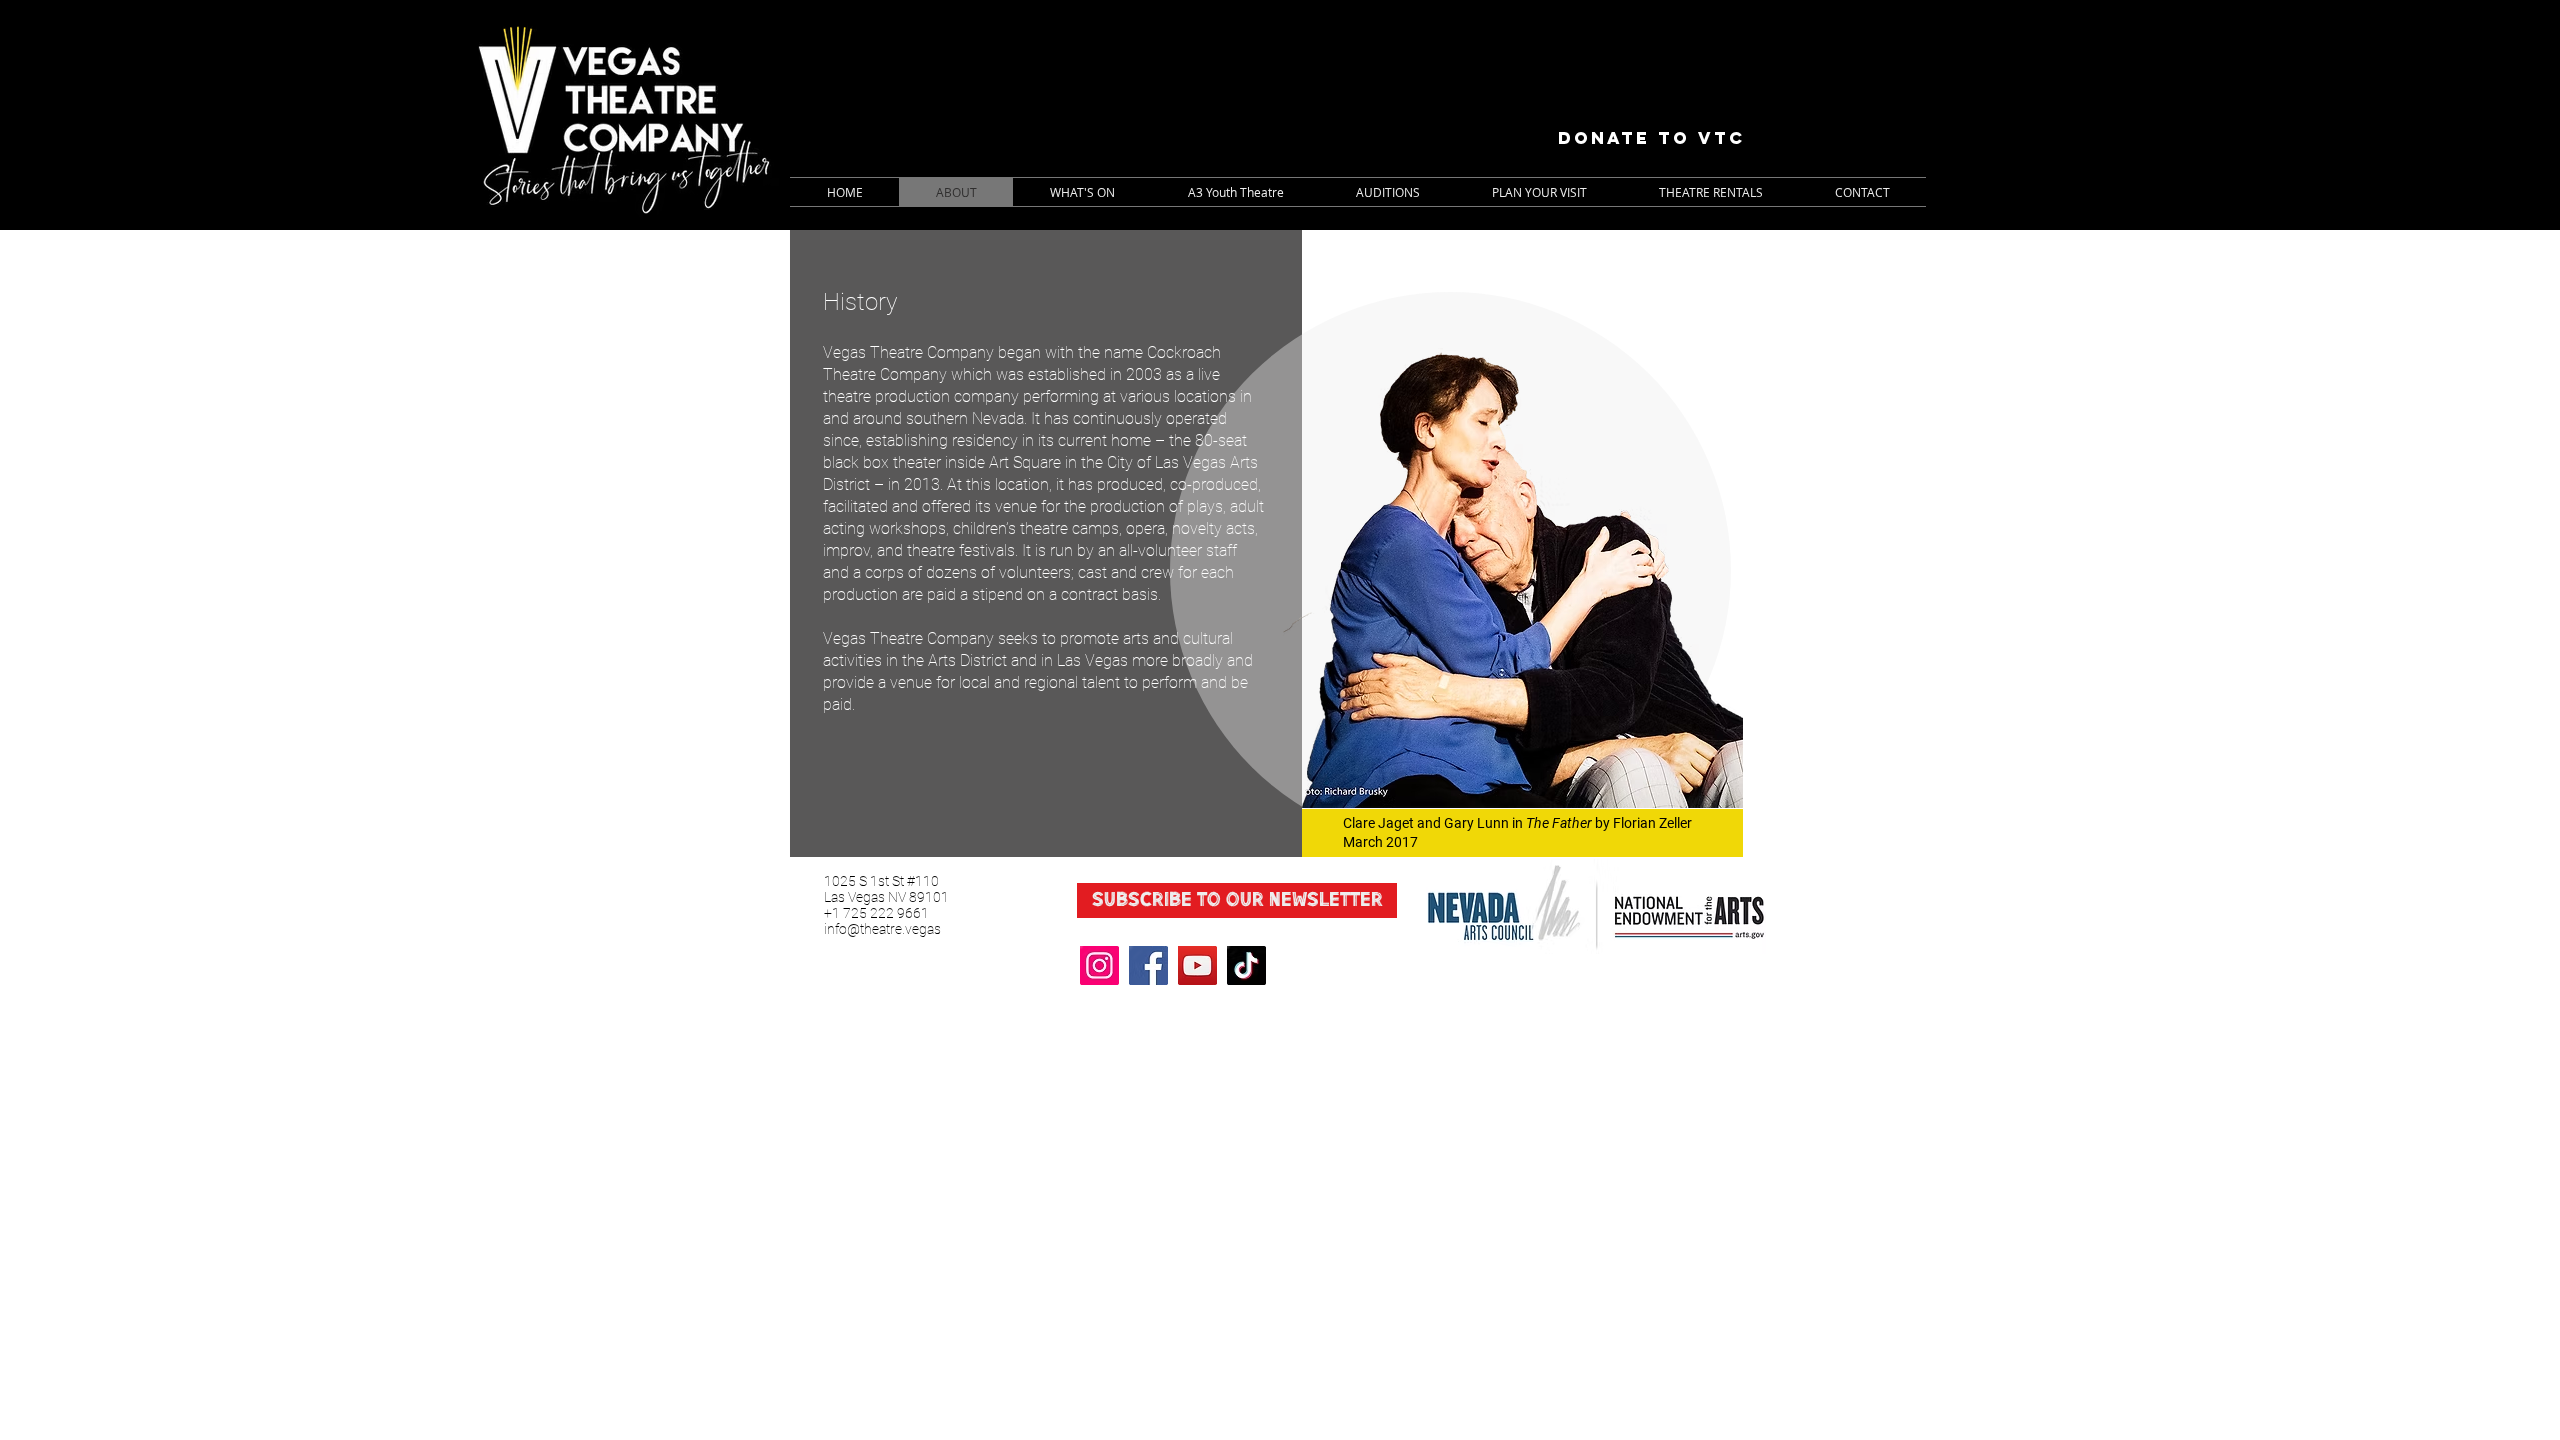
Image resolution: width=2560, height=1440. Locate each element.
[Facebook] (1148, 965)
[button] (1082, 192)
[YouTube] (1197, 965)
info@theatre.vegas (882, 929)
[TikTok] (1246, 965)
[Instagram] (1099, 965)
